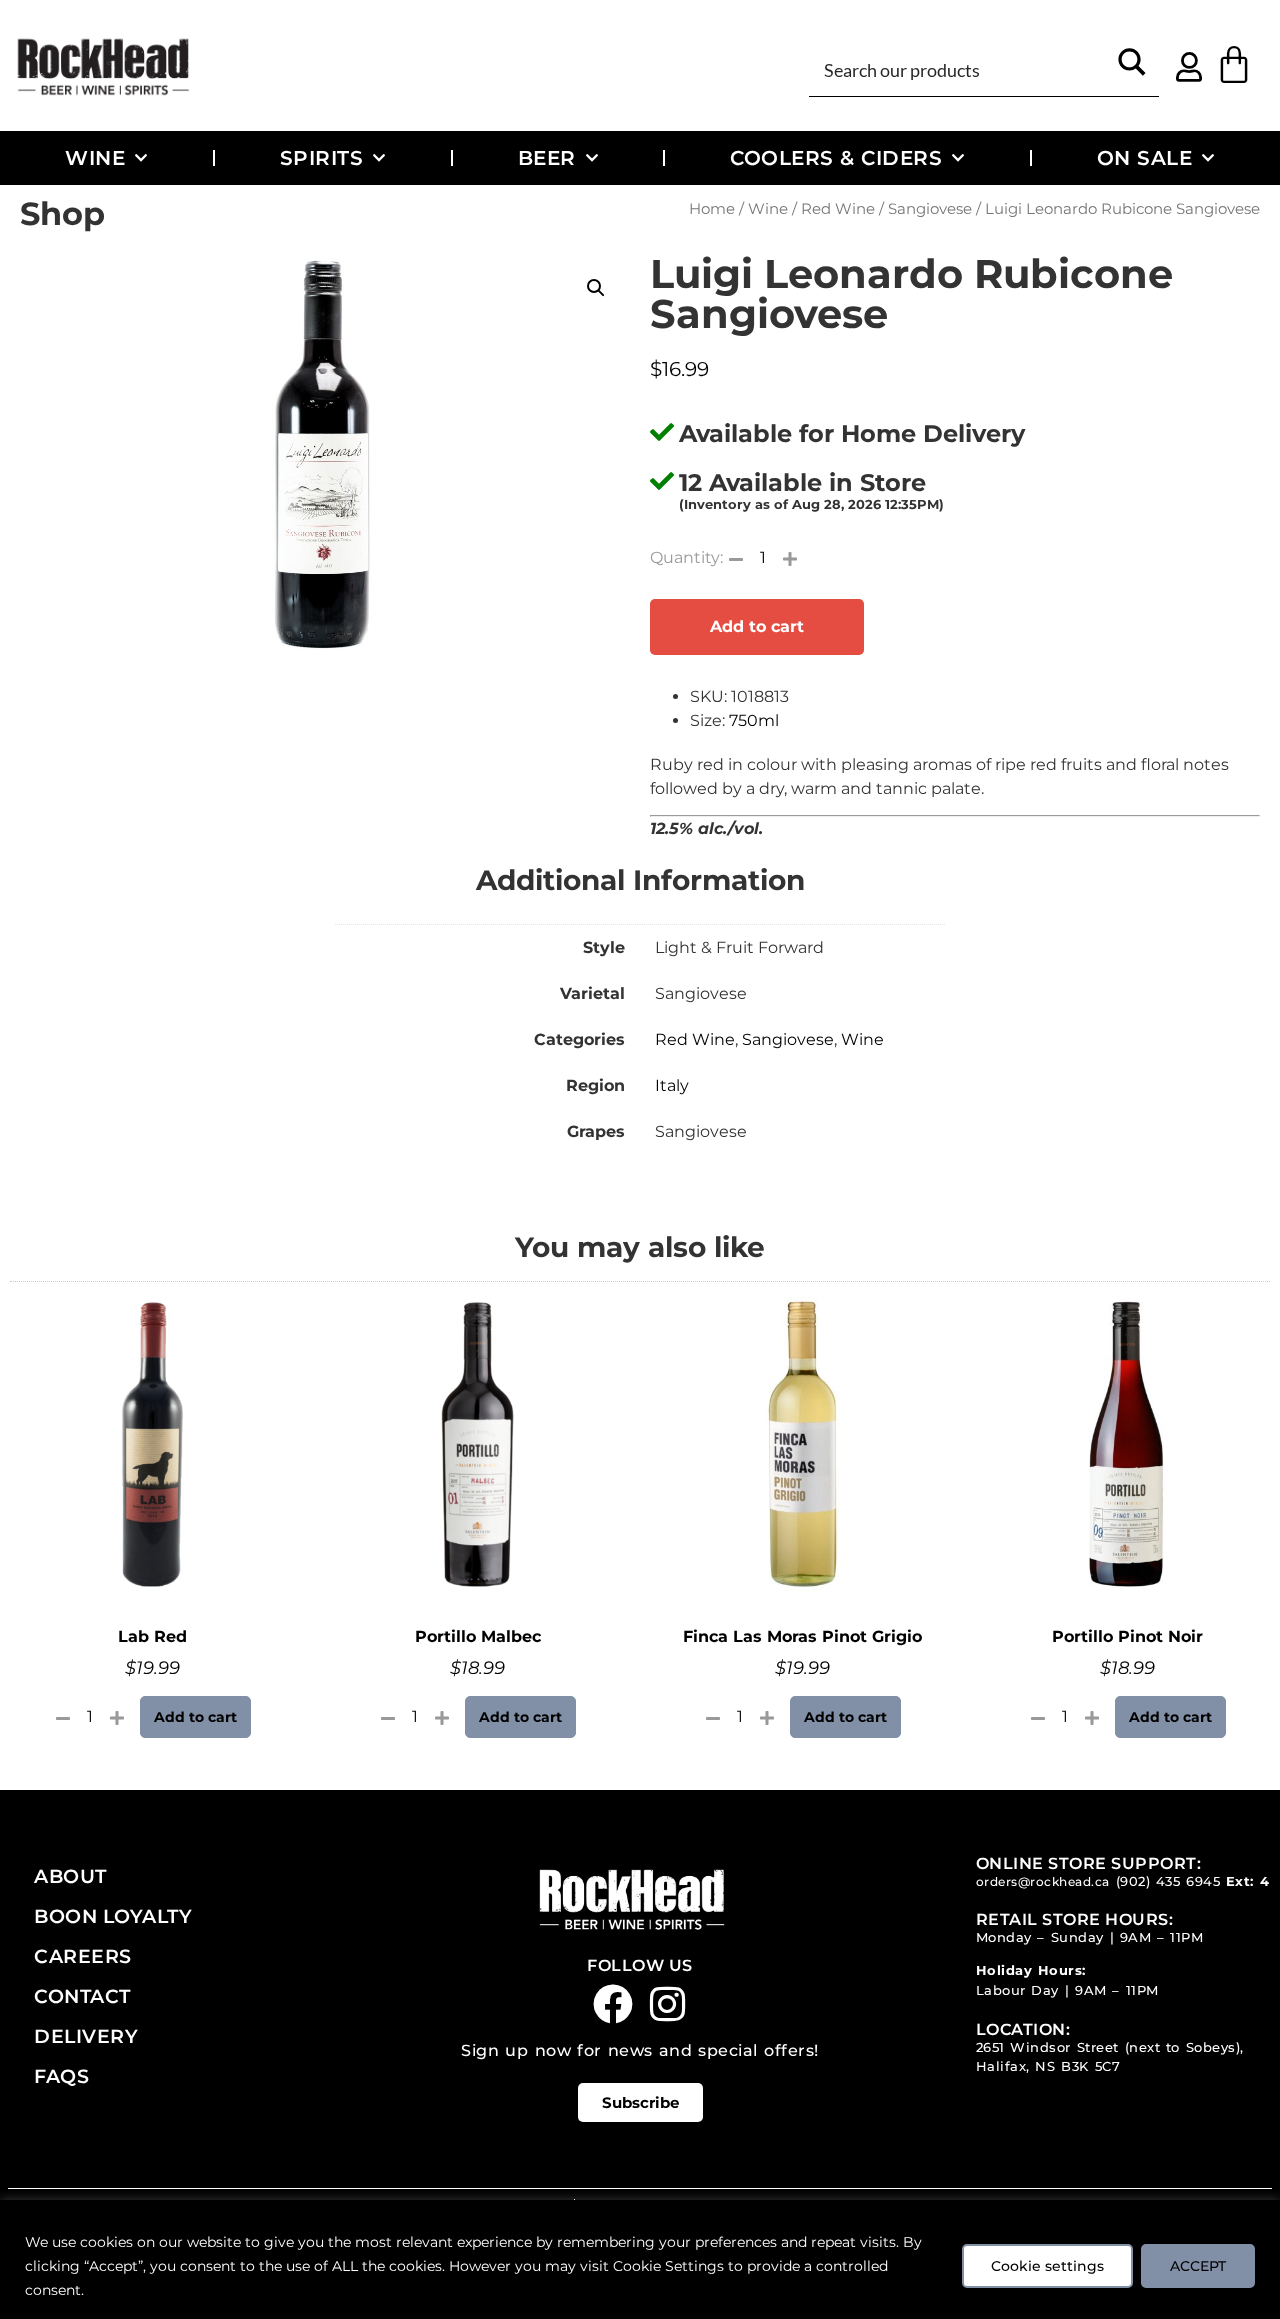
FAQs (61, 2076)
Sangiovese (930, 209)
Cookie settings (1047, 2266)
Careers (83, 1956)
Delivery (86, 2036)
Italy (672, 1085)
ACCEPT (1198, 2266)
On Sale (1145, 157)
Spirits (322, 157)
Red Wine (838, 209)
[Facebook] (613, 2004)
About (70, 1876)
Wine (95, 157)
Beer (547, 157)
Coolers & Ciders (836, 157)
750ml (754, 720)
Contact (82, 1996)
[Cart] (1234, 65)
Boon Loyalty (113, 1916)
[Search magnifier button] (1132, 68)
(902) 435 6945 (1168, 1881)
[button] (596, 288)
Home (712, 209)
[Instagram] (668, 2004)
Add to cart (757, 626)
